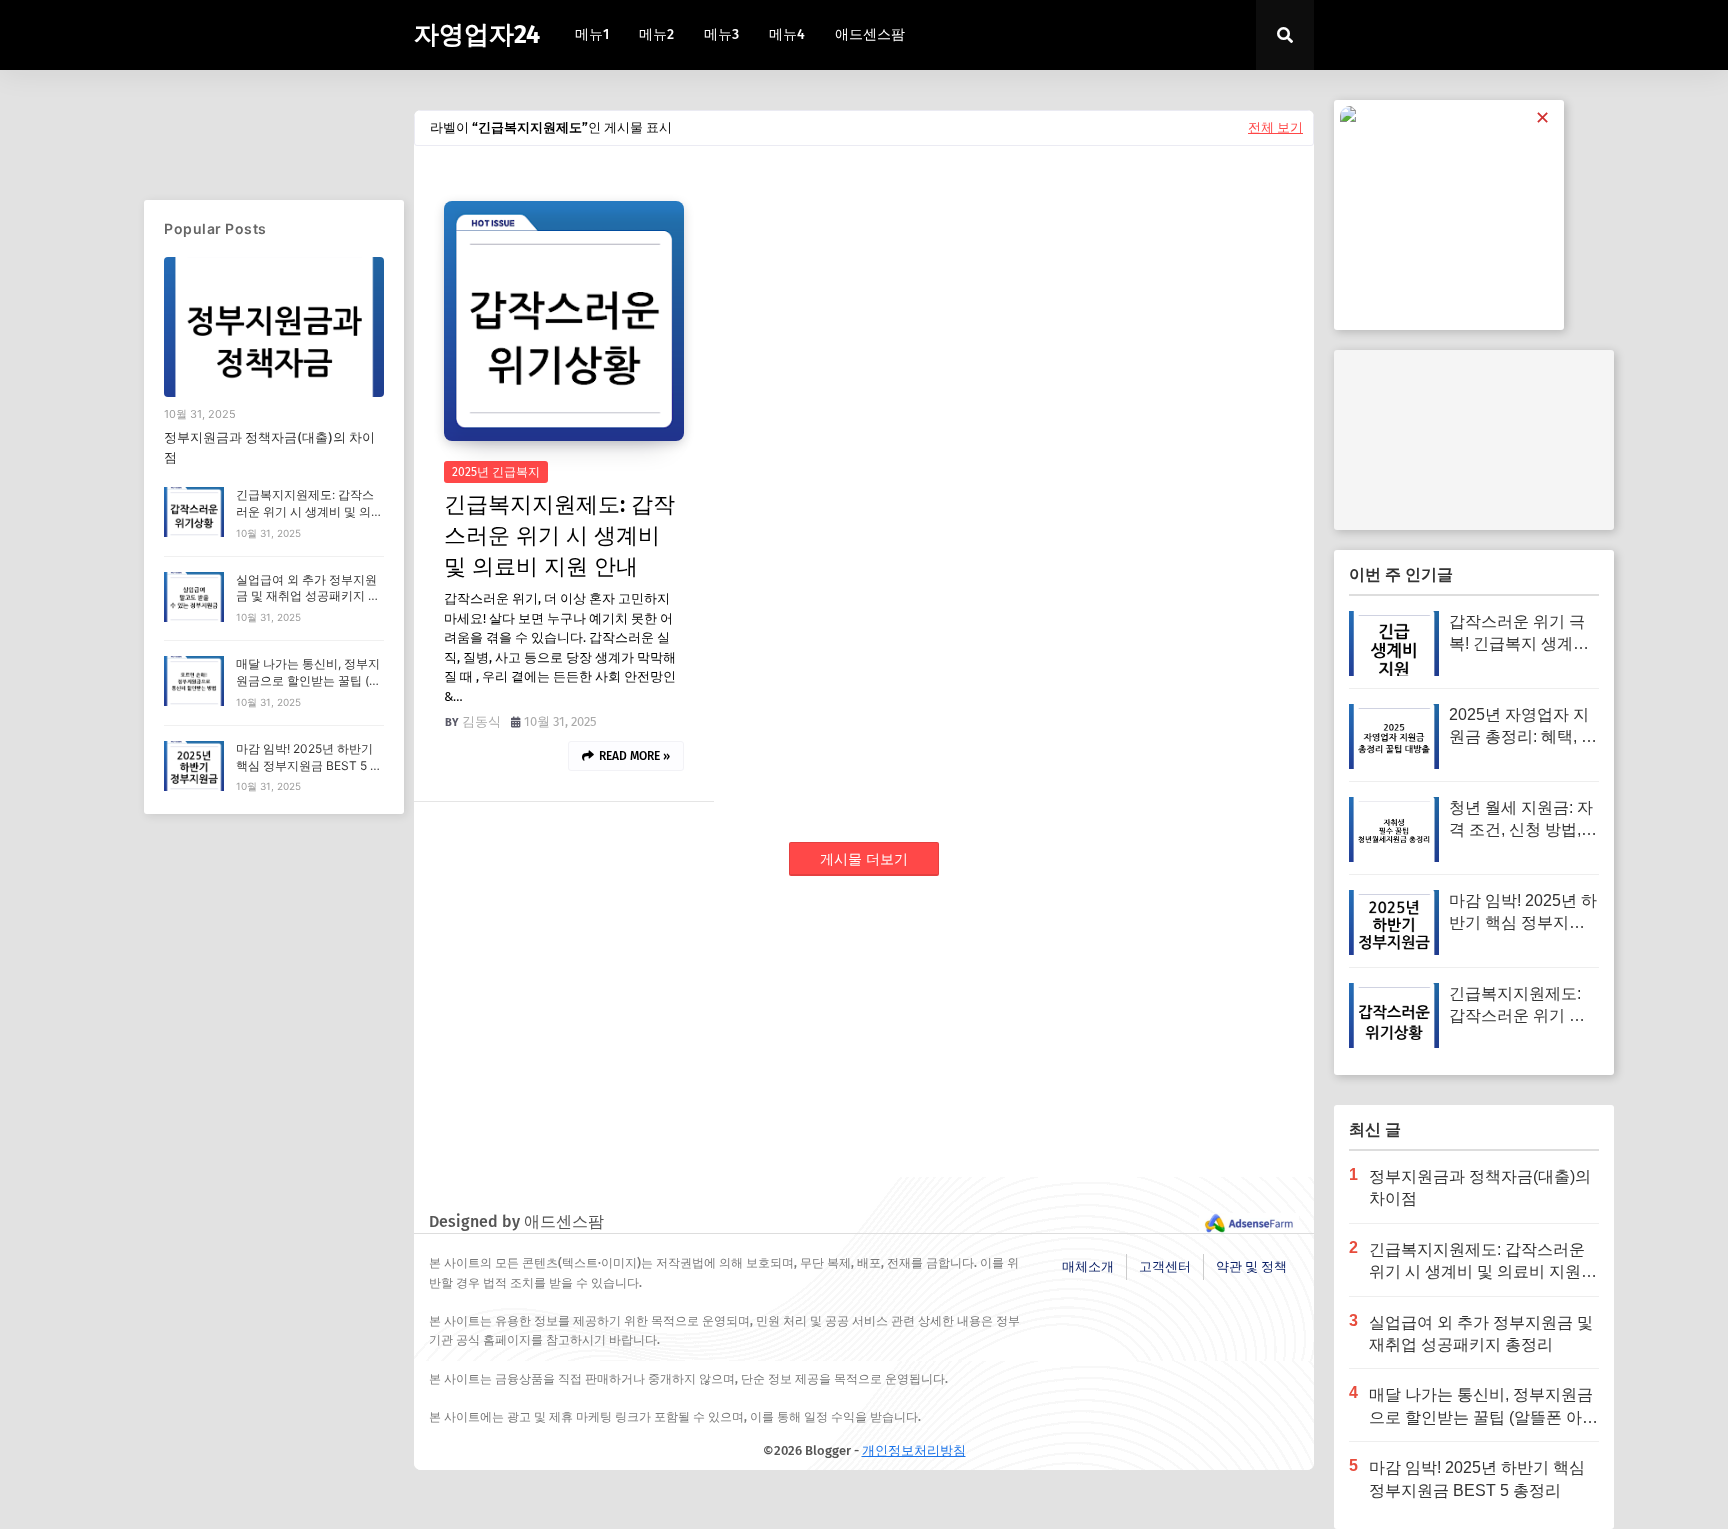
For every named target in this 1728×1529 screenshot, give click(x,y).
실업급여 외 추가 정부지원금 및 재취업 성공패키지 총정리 (308, 596)
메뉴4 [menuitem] (787, 34)
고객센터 (1165, 1266)
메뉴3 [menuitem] (721, 34)
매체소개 (1088, 1266)
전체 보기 (1275, 127)
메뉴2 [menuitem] (656, 34)
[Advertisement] (864, 1037)
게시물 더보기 (864, 859)
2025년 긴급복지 (496, 472)
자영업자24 (477, 35)
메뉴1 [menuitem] (592, 34)
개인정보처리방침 (914, 1450)
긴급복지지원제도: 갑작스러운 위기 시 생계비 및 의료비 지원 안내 (559, 535)
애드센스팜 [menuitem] (870, 34)
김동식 (481, 721)
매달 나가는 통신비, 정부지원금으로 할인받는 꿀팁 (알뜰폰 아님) (308, 680)
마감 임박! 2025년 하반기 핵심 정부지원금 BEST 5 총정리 (309, 765)
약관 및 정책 (1251, 1266)
